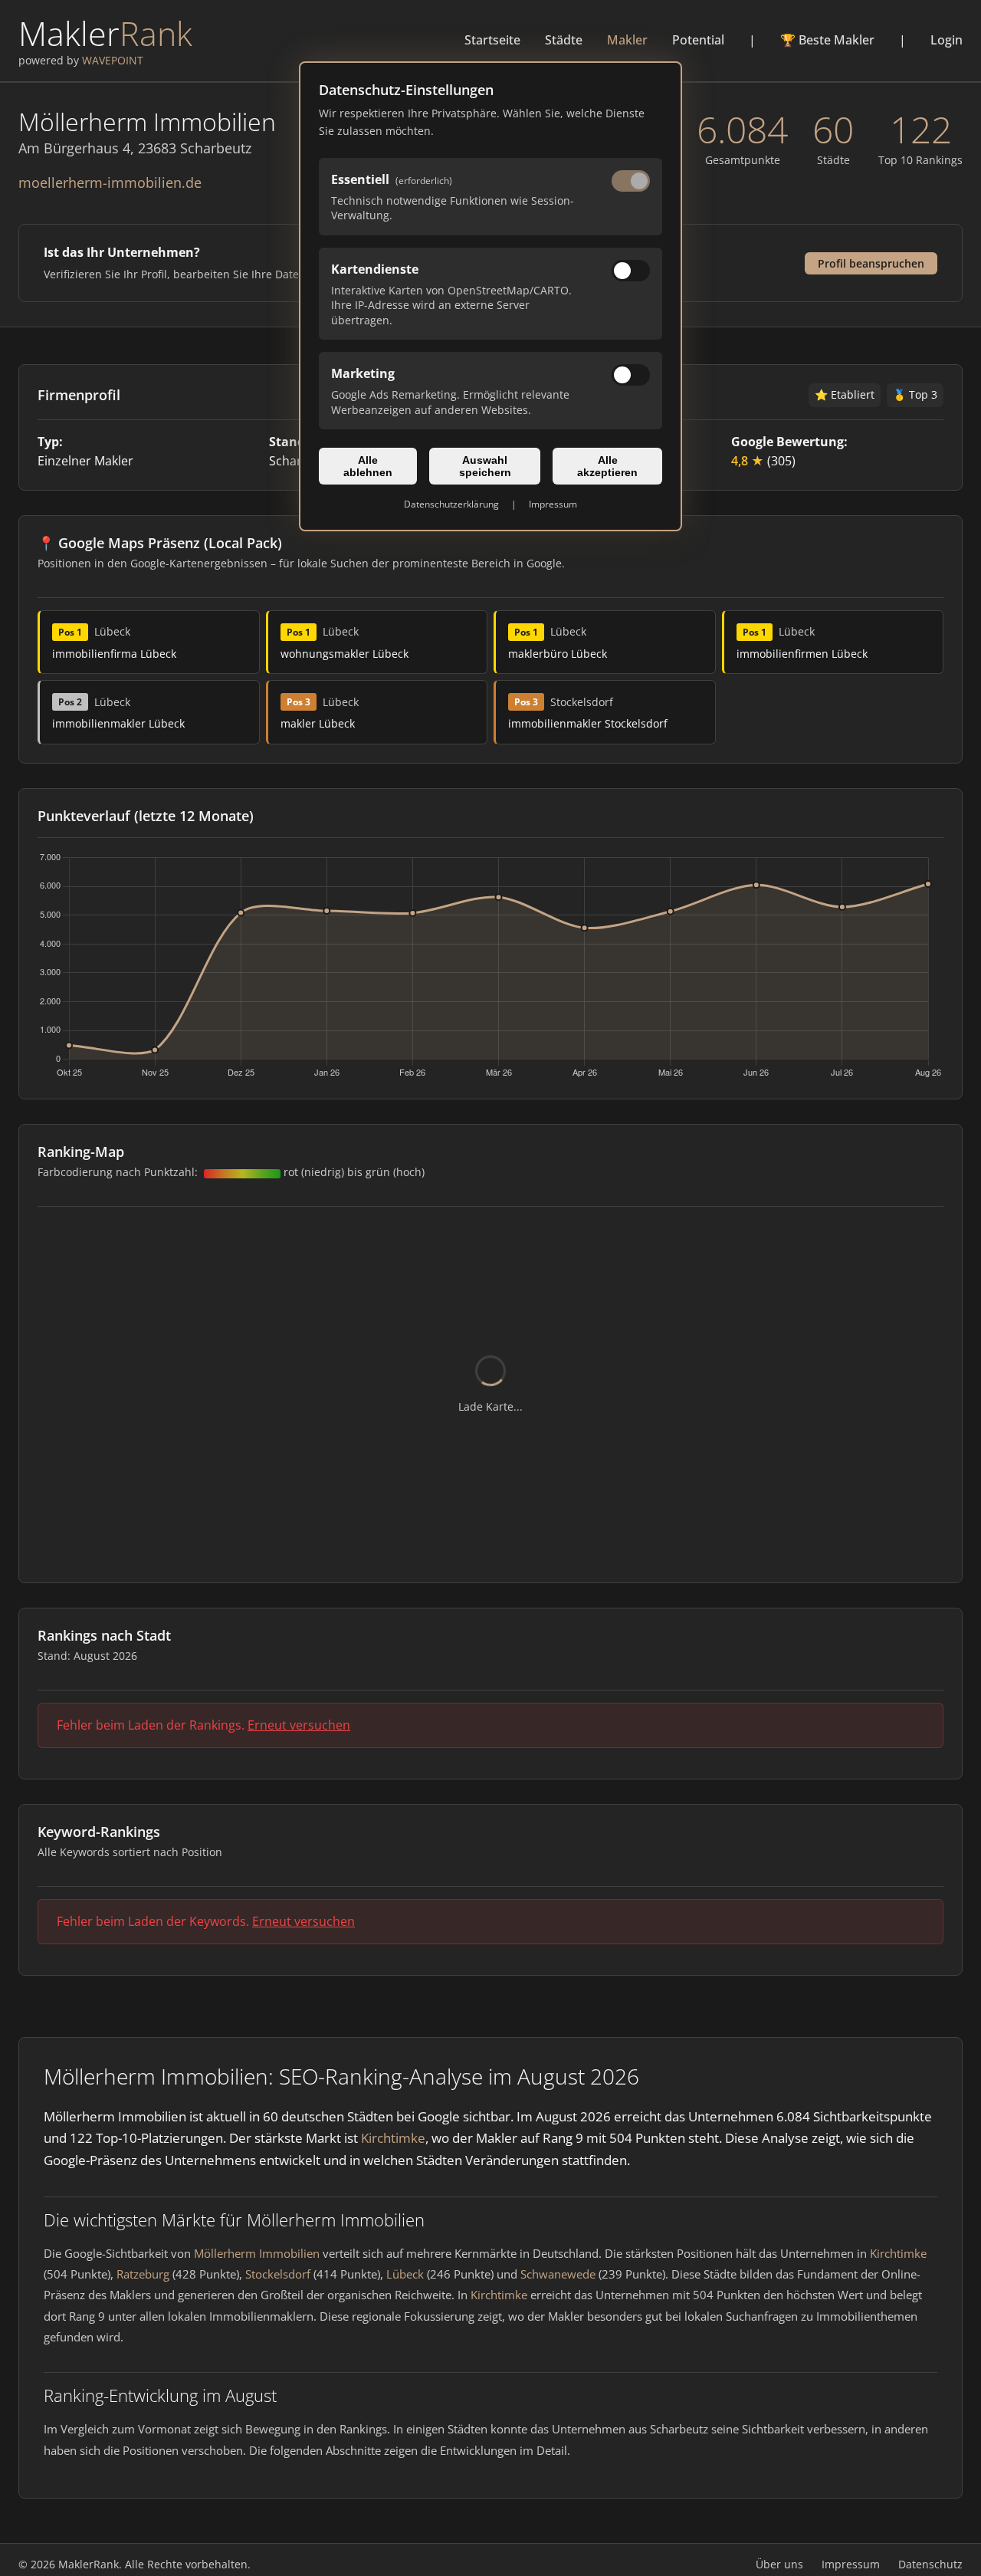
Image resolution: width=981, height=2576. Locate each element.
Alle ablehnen (368, 466)
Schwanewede (558, 2274)
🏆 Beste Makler (827, 40)
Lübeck (405, 2274)
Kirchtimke (393, 2138)
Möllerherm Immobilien (257, 2253)
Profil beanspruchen (871, 263)
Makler (627, 40)
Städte (564, 40)
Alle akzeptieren (607, 466)
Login (947, 40)
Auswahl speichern (485, 466)
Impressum (553, 504)
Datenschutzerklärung (451, 504)
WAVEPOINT (113, 60)
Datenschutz (930, 2564)
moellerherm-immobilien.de (110, 182)
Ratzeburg (143, 2274)
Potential (698, 40)
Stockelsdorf (278, 2274)
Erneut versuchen (299, 1725)
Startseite (492, 40)
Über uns (779, 2564)
